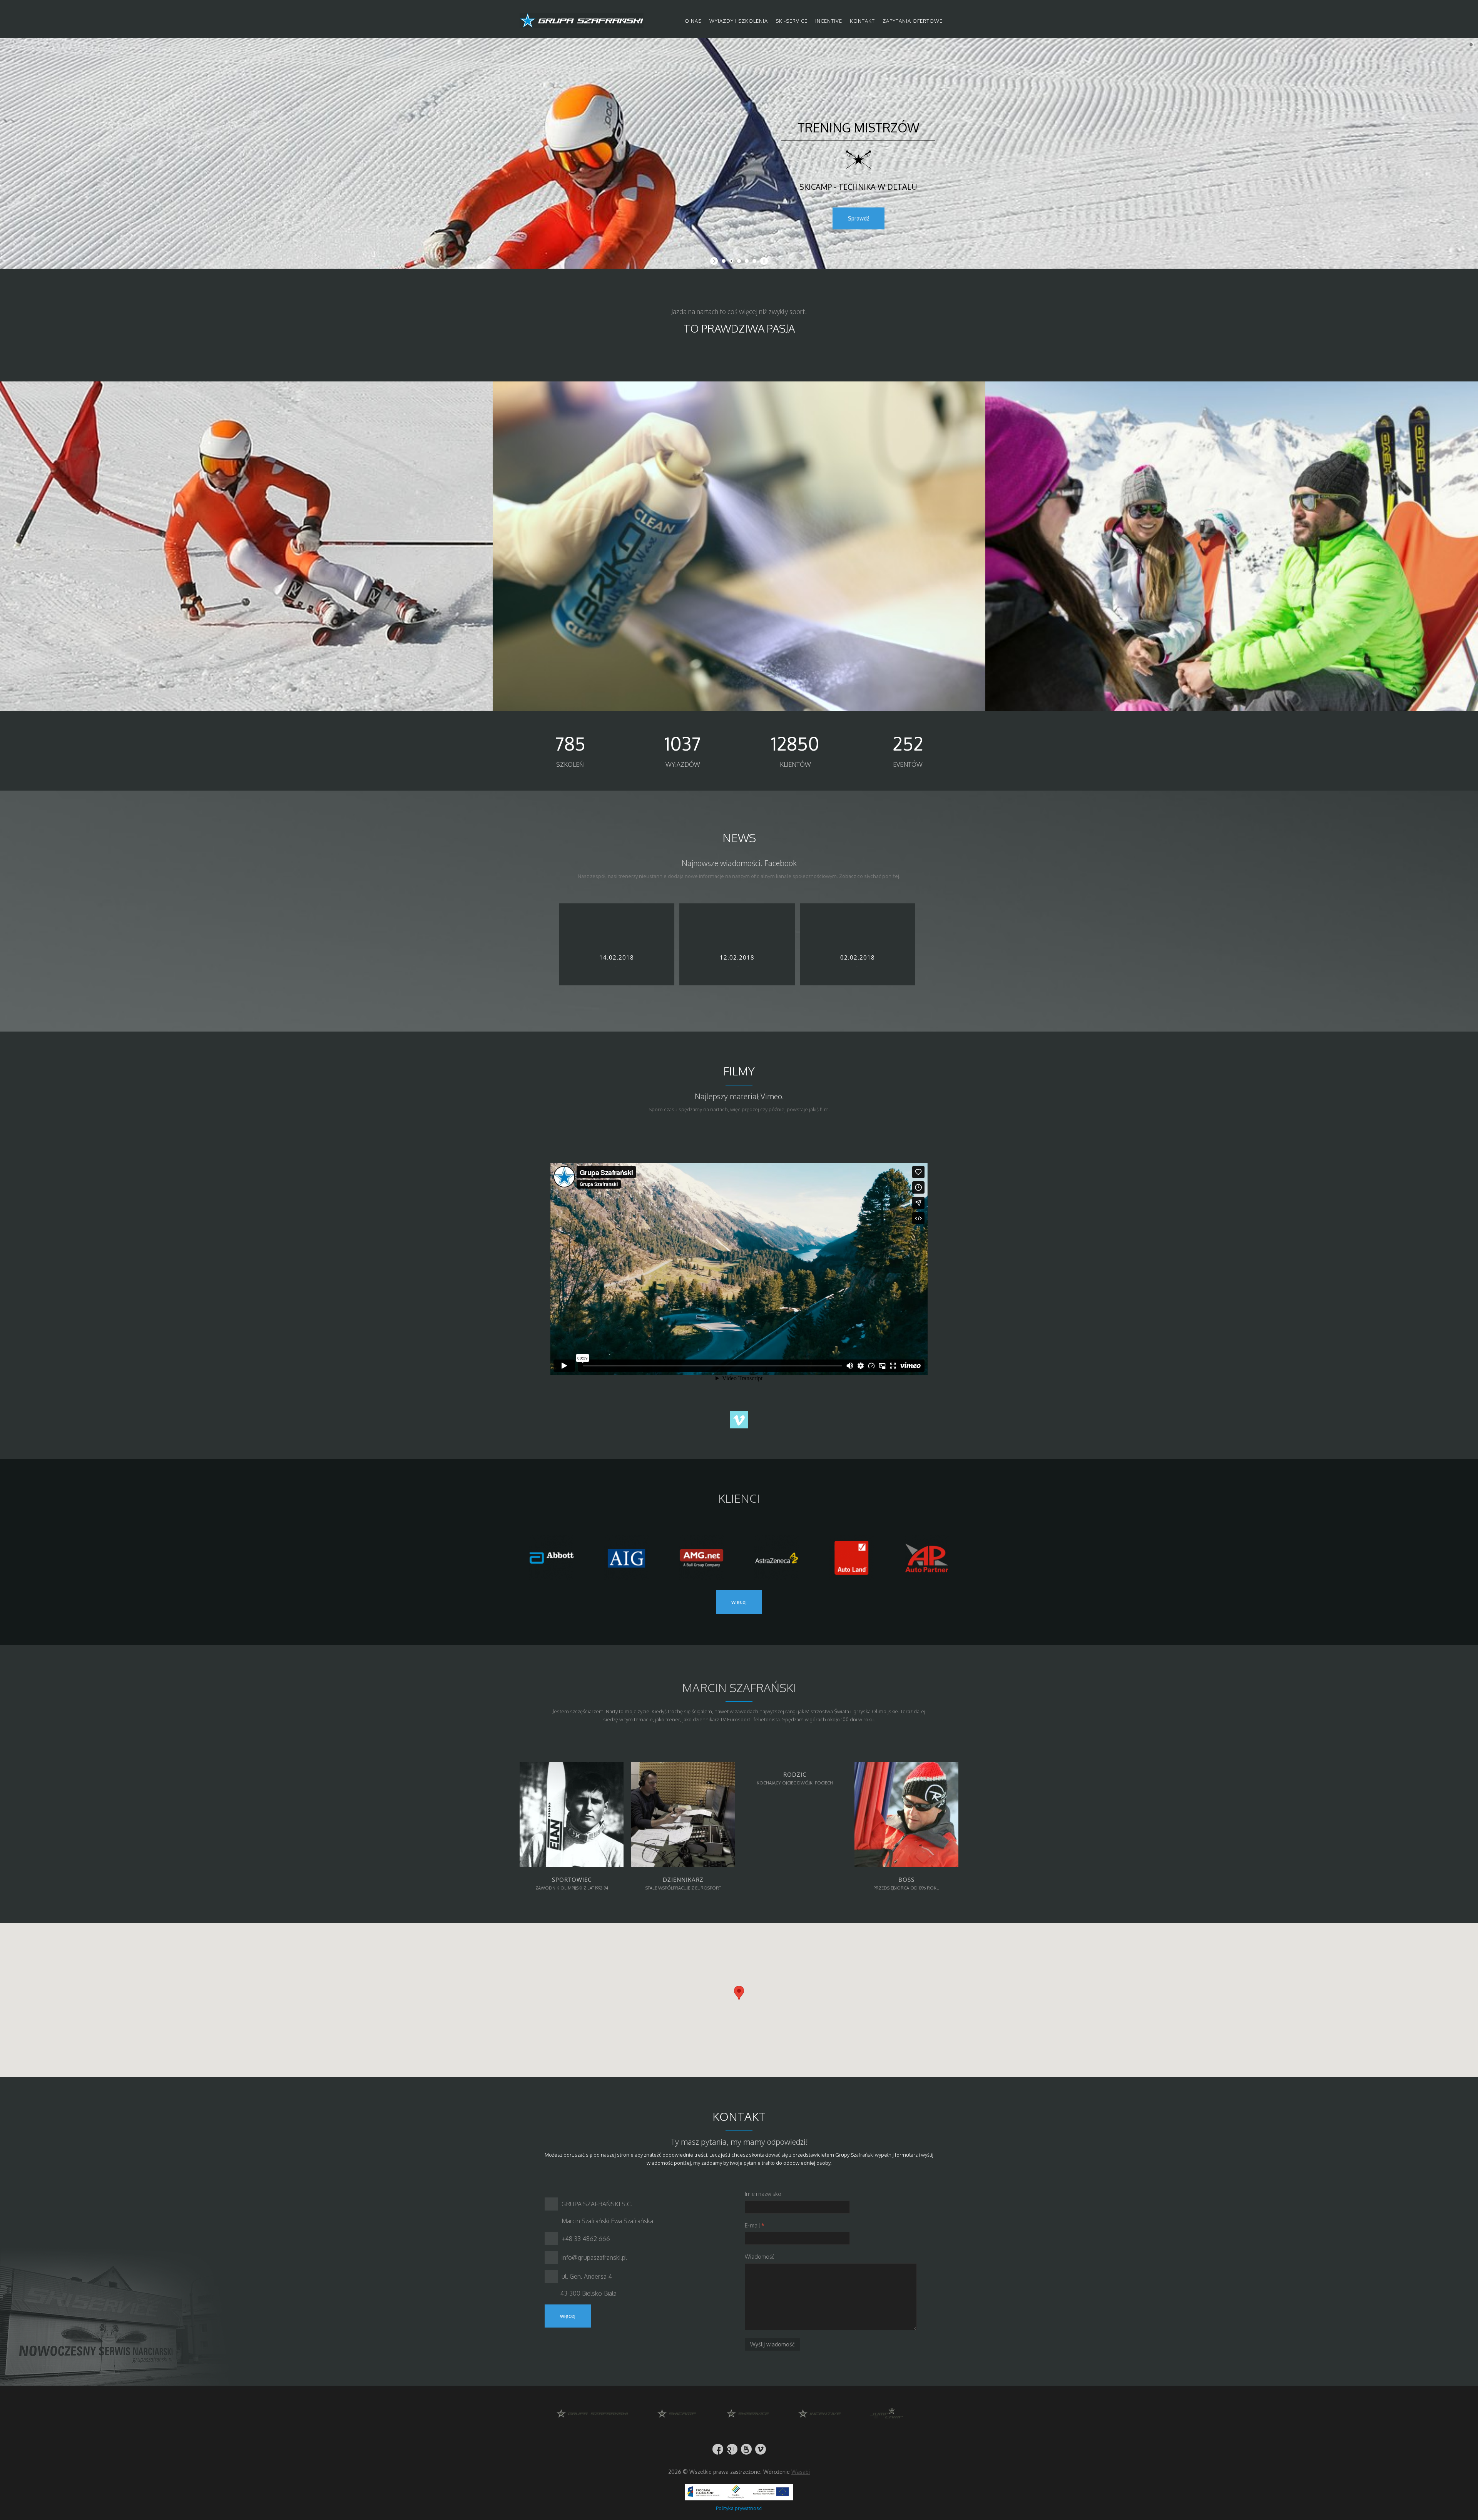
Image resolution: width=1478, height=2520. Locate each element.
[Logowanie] (952, 21)
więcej (739, 1602)
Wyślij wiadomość (772, 2344)
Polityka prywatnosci (739, 2508)
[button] (739, 1993)
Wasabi (801, 2472)
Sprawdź (859, 218)
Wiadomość (760, 2257)
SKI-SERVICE (792, 21)
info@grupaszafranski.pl (594, 2257)
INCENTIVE (829, 21)
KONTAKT (862, 21)
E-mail (755, 2225)
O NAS (693, 21)
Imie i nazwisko (763, 2194)
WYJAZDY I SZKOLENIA (739, 21)
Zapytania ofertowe (913, 21)
